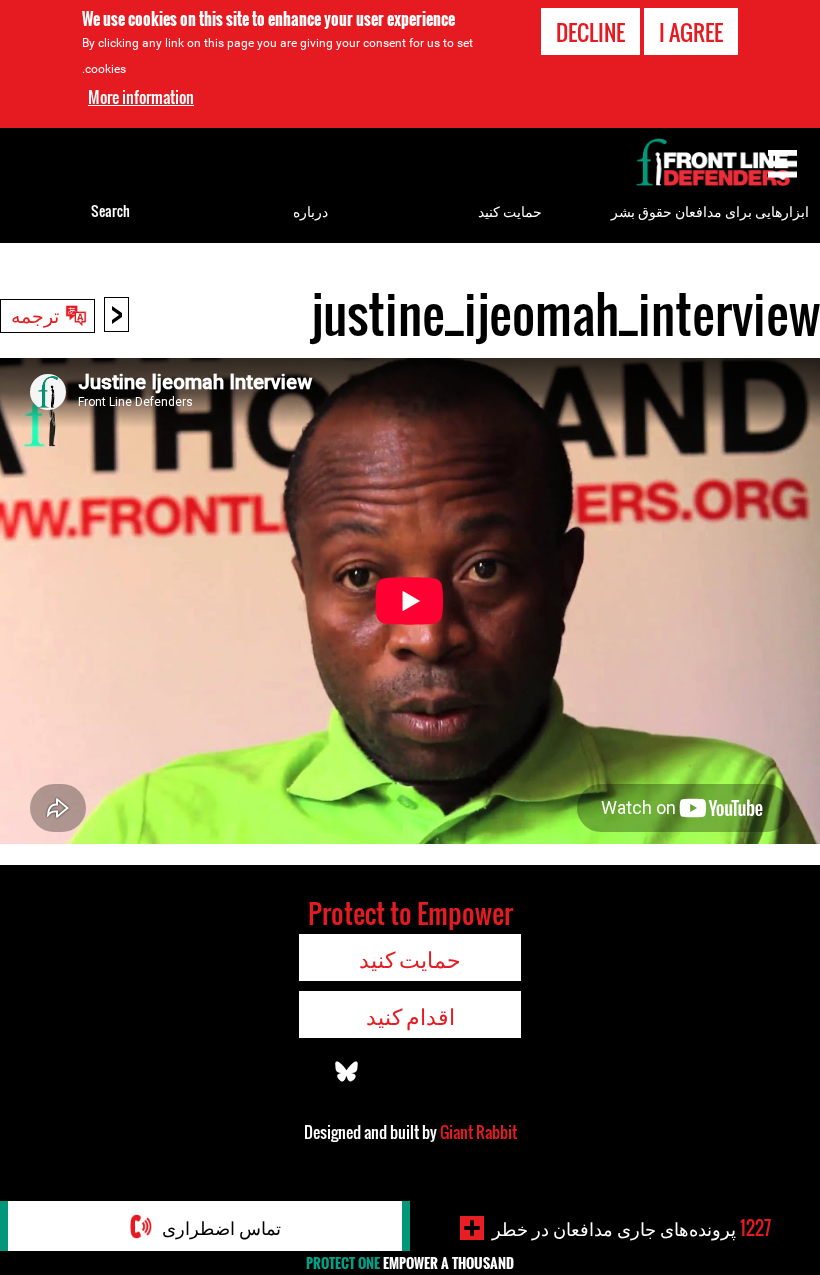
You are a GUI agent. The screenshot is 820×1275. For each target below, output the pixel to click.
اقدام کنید (410, 1015)
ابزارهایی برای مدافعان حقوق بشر (710, 210)
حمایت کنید (510, 210)
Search (110, 210)
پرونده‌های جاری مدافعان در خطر (631, 1228)
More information (141, 97)
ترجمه (35, 314)
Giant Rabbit (478, 1132)
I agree (691, 32)
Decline (590, 32)
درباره (310, 210)
